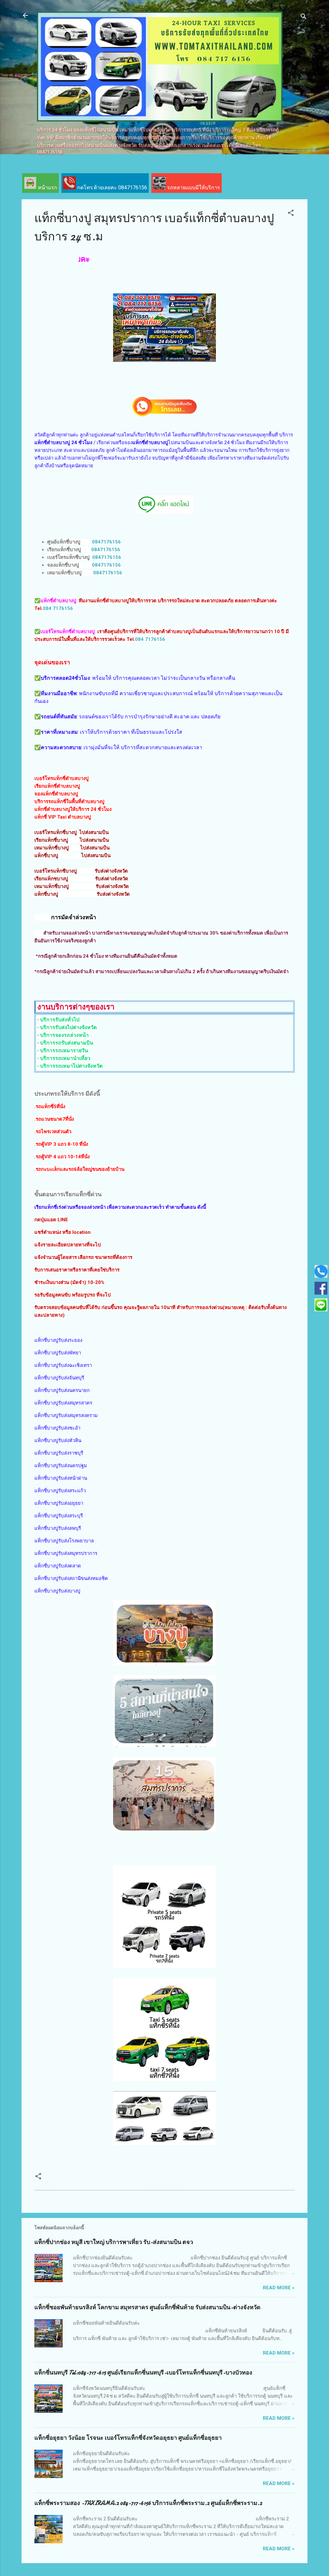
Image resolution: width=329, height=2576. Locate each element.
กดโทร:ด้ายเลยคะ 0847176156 (111, 188)
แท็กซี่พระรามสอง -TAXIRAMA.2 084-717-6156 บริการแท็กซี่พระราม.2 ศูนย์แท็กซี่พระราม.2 (148, 2503)
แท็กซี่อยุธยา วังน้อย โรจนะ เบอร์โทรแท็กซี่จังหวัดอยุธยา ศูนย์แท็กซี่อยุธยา (128, 2438)
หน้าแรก (47, 188)
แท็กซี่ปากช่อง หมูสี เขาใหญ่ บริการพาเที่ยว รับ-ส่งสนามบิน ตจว (114, 2242)
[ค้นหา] (304, 18)
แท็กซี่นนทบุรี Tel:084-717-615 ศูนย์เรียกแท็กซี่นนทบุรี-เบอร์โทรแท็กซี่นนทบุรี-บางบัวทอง (143, 2373)
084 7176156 (58, 608)
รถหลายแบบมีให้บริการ (193, 188)
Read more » (279, 2288)
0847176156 (106, 542)
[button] (291, 214)
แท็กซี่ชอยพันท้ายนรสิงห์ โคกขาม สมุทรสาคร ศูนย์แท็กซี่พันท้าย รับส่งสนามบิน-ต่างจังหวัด (147, 2307)
